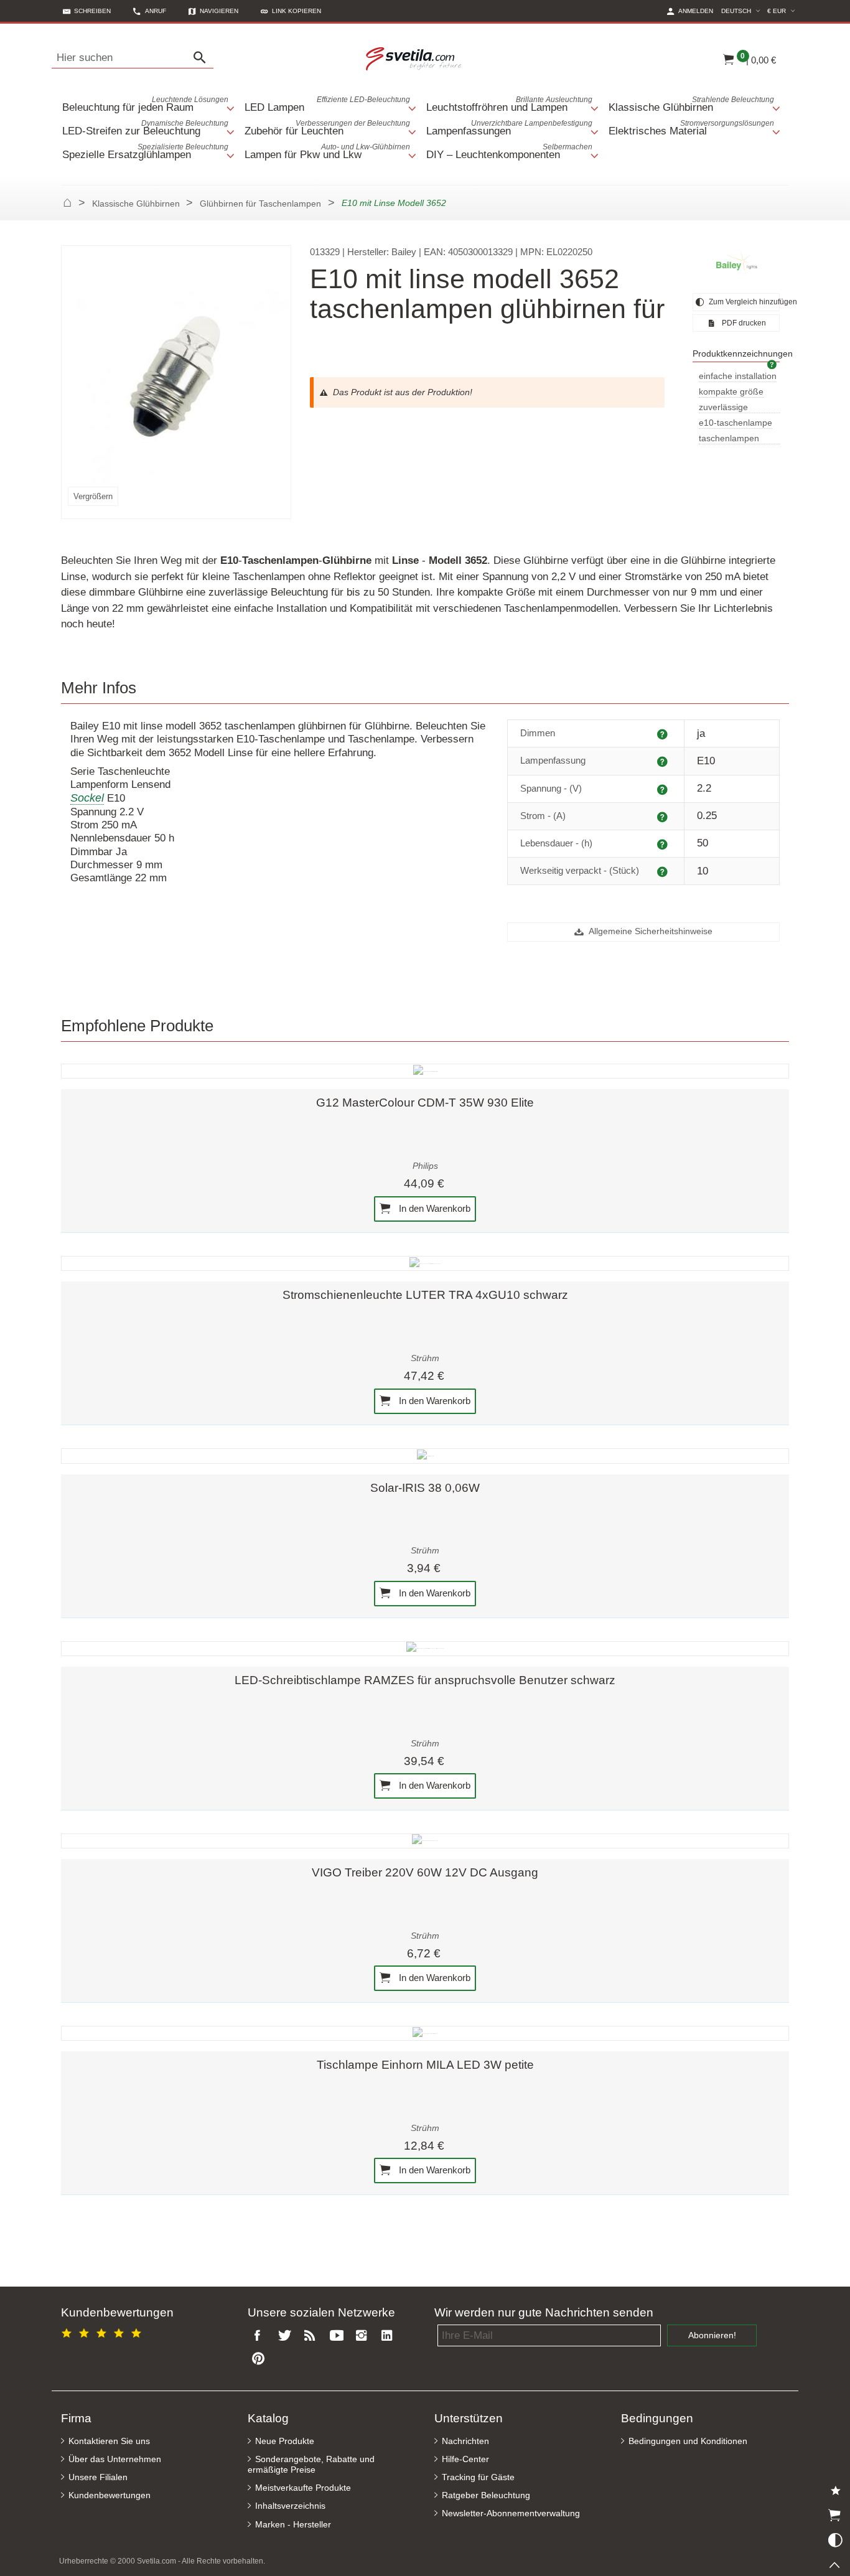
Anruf (156, 11)
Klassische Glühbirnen (692, 104)
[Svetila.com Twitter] (287, 2336)
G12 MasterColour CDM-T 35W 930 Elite (425, 1103)
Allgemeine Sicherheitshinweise (650, 931)
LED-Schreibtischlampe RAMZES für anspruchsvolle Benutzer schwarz (425, 1680)
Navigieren (219, 11)
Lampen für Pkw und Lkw (328, 152)
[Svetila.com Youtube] (339, 2336)
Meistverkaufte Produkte (303, 2488)
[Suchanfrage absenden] (203, 58)
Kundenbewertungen (110, 2495)
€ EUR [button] (783, 11)
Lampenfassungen (509, 128)
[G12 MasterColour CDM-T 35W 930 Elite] (425, 1071)
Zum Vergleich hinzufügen (743, 302)
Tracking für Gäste (478, 2477)
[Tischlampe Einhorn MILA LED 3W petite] (425, 2033)
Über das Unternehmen (115, 2459)
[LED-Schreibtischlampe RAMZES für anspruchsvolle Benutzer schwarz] (425, 1649)
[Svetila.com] (416, 58)
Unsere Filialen (98, 2477)
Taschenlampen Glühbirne (729, 439)
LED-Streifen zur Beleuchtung (145, 128)
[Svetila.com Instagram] (364, 2336)
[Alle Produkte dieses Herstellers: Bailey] (736, 264)
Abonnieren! (712, 2335)
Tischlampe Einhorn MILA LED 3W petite (425, 2065)
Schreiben (92, 11)
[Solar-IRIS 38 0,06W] (425, 1456)
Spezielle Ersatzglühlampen (145, 152)
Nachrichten (465, 2441)
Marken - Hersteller (293, 2525)
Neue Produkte (285, 2441)
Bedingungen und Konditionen (688, 2441)
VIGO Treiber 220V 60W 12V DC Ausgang (425, 1872)
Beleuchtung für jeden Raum (145, 104)
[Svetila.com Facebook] (261, 2336)
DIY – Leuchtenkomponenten (509, 152)
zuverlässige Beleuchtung (723, 408)
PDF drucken (743, 323)
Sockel (87, 798)
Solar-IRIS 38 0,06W (425, 1488)
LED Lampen (328, 104)
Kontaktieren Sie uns (109, 2441)
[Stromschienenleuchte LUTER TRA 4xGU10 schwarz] (425, 1263)
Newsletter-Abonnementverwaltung (511, 2513)
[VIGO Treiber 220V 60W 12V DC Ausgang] (425, 1841)
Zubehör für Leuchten (328, 128)
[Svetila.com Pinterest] (261, 2359)
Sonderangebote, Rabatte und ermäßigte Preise (311, 2465)
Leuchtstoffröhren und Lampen (509, 104)
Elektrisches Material (692, 128)
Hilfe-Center (465, 2459)
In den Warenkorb (433, 1208)
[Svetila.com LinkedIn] (390, 2336)
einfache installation (738, 376)
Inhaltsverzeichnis (290, 2506)
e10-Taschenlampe (736, 423)
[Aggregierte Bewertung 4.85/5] (103, 2331)
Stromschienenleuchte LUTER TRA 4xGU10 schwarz (425, 1295)
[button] (291, 11)
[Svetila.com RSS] (312, 2336)
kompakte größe (731, 392)
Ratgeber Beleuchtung (486, 2495)
